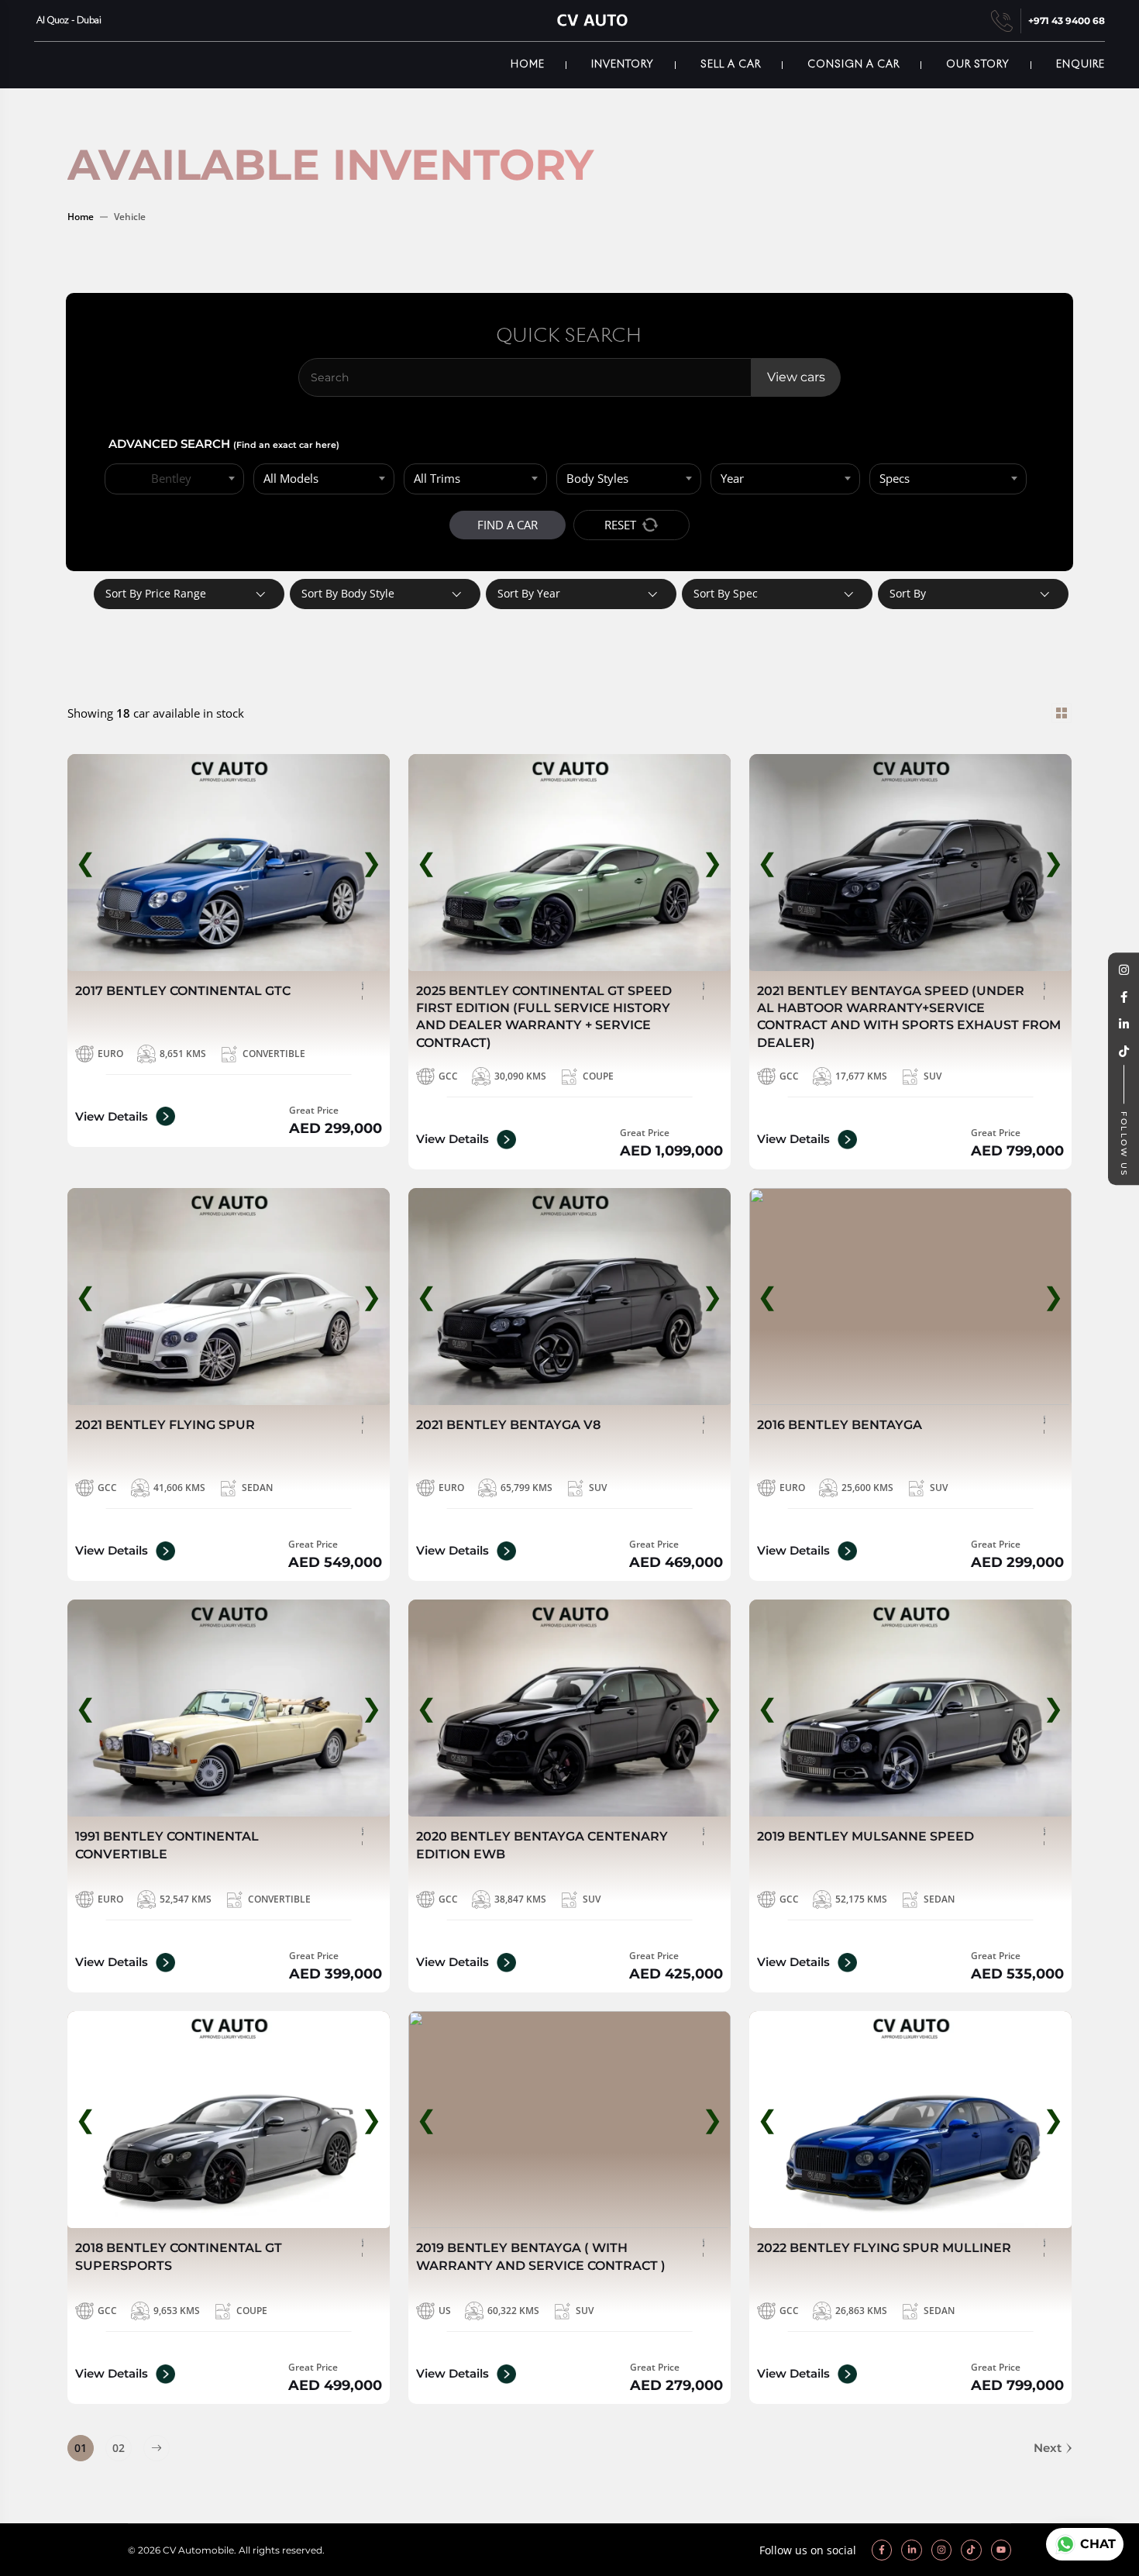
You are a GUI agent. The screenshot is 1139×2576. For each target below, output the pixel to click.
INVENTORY (623, 65)
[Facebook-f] (882, 2550)
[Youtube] (1001, 2550)
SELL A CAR (731, 65)
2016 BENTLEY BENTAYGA (840, 1425)
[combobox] (174, 479)
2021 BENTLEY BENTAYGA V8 (508, 1425)
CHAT (1098, 2544)
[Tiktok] (971, 2550)
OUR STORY (978, 65)
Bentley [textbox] (171, 478)
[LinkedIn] (1124, 1025)
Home (528, 65)
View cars (796, 377)
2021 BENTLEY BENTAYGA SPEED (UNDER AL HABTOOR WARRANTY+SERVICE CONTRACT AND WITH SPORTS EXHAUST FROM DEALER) (909, 1017)
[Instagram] (1124, 971)
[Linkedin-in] (911, 2550)
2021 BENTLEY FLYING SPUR (165, 1425)
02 (119, 2448)
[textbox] (324, 479)
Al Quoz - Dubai (68, 21)
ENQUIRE (1081, 65)
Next (1048, 2448)
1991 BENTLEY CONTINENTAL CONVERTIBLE (167, 1845)
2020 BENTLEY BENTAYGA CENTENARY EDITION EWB (542, 1845)
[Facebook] (1124, 998)
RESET (620, 525)
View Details (112, 1116)
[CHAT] (1063, 2544)
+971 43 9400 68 (1067, 21)
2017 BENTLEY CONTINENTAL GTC (183, 991)
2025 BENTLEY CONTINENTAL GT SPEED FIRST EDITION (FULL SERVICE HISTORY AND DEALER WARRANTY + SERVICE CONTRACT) (544, 1017)
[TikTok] (1124, 1052)
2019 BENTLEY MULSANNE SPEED (865, 1836)
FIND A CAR (508, 525)
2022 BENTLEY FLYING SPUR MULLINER (884, 2248)
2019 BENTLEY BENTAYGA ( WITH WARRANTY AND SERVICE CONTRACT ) (541, 2256)
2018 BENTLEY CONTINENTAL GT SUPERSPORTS (179, 2256)
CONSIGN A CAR (853, 65)
